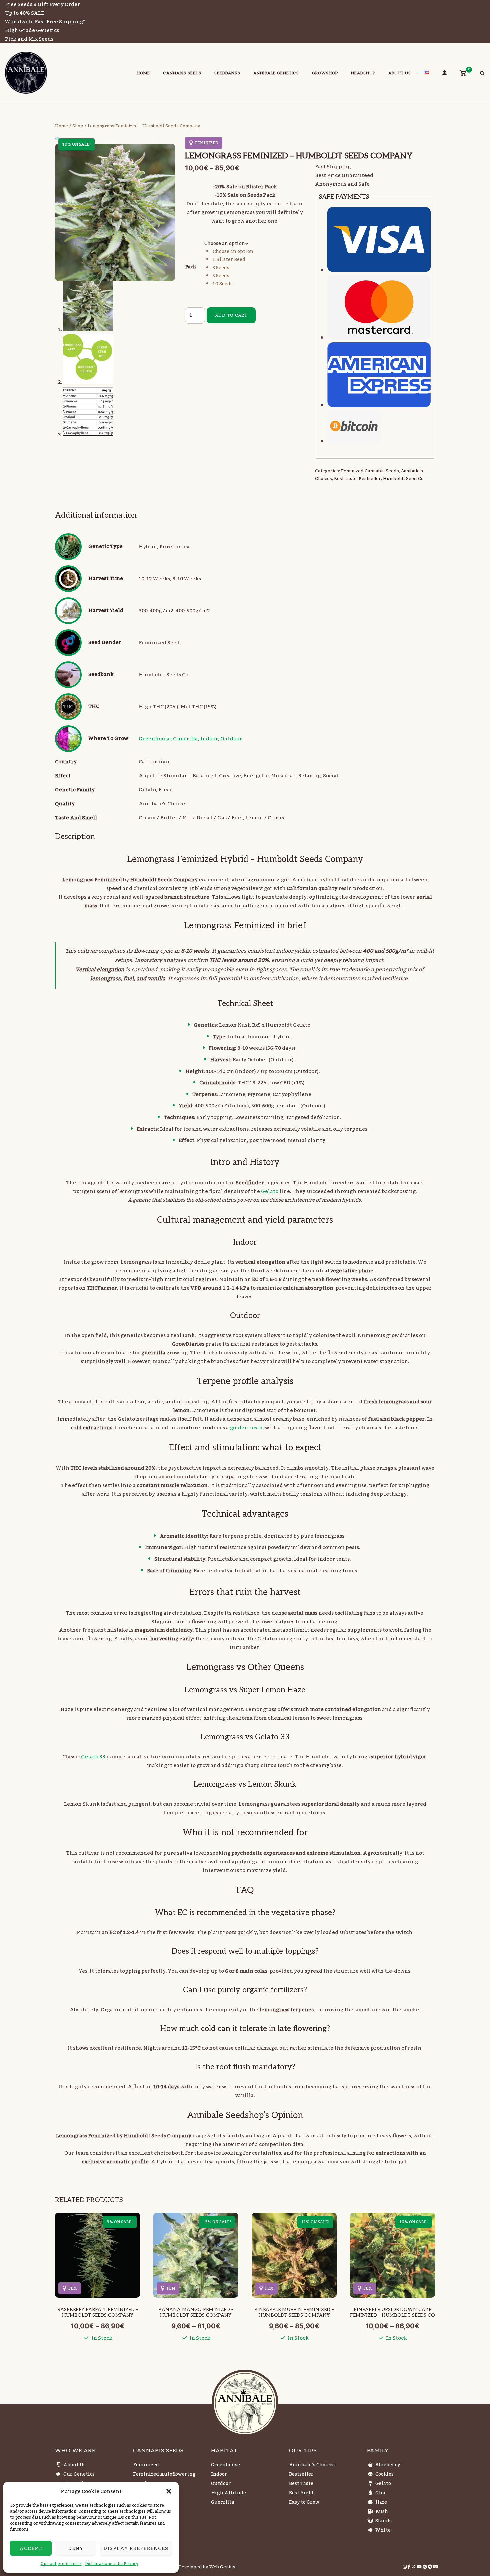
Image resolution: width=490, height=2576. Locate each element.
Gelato (270, 1191)
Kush (382, 2512)
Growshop (325, 73)
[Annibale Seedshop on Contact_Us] (435, 2567)
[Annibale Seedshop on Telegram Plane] (431, 2567)
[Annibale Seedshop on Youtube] (420, 2567)
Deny (76, 2548)
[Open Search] (482, 74)
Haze (381, 2502)
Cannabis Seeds (182, 73)
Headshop (363, 73)
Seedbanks (227, 73)
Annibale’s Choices (312, 2465)
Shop (78, 126)
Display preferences (136, 2548)
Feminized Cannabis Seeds (370, 471)
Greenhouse (155, 739)
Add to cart (231, 315)
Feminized (146, 2465)
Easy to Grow (304, 2502)
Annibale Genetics (276, 73)
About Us (400, 73)
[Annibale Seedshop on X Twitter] (414, 2567)
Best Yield (301, 2493)
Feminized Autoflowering (164, 2474)
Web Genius (222, 2567)
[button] (169, 2491)
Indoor (209, 739)
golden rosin (246, 1428)
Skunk (383, 2521)
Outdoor (231, 739)
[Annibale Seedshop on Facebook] (409, 2567)
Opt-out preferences (61, 2564)
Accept (31, 2548)
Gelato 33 (93, 1757)
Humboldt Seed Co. (404, 479)
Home (143, 73)
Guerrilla (185, 739)
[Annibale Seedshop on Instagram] (405, 2567)
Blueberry (388, 2465)
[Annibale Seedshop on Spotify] (425, 2567)
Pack (190, 267)
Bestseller (370, 479)
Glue (381, 2493)
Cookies (384, 2474)
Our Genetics (79, 2474)
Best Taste (345, 479)
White (383, 2530)
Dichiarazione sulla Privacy (112, 2564)
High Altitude (228, 2493)
